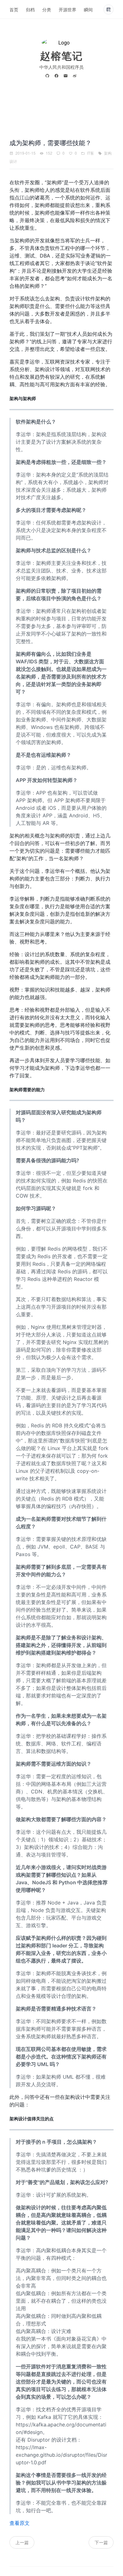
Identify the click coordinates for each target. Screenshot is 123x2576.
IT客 (91, 153)
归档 (30, 9)
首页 (14, 9)
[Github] (48, 76)
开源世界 (67, 9)
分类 (47, 9)
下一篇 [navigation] (101, 2542)
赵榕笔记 (61, 56)
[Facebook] (58, 76)
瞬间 (88, 9)
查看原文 (20, 2523)
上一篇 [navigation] (22, 2542)
